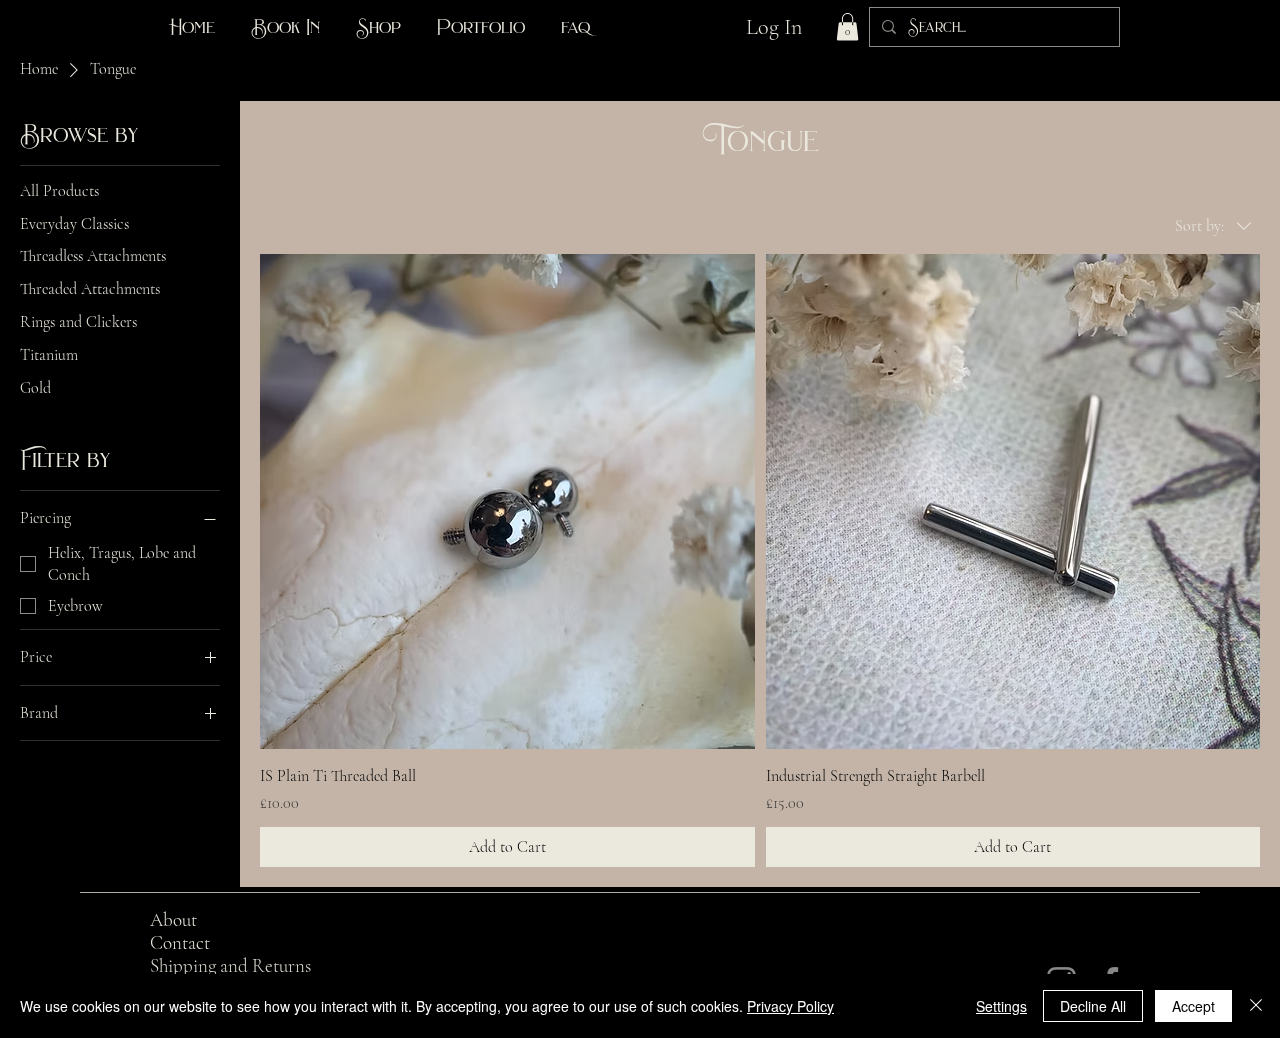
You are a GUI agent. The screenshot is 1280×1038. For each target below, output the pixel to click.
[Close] (1256, 1006)
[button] (847, 26)
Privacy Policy (790, 1006)
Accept (1193, 1006)
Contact (180, 942)
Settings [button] (1001, 1006)
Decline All (1093, 1006)
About (173, 919)
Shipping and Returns (230, 965)
